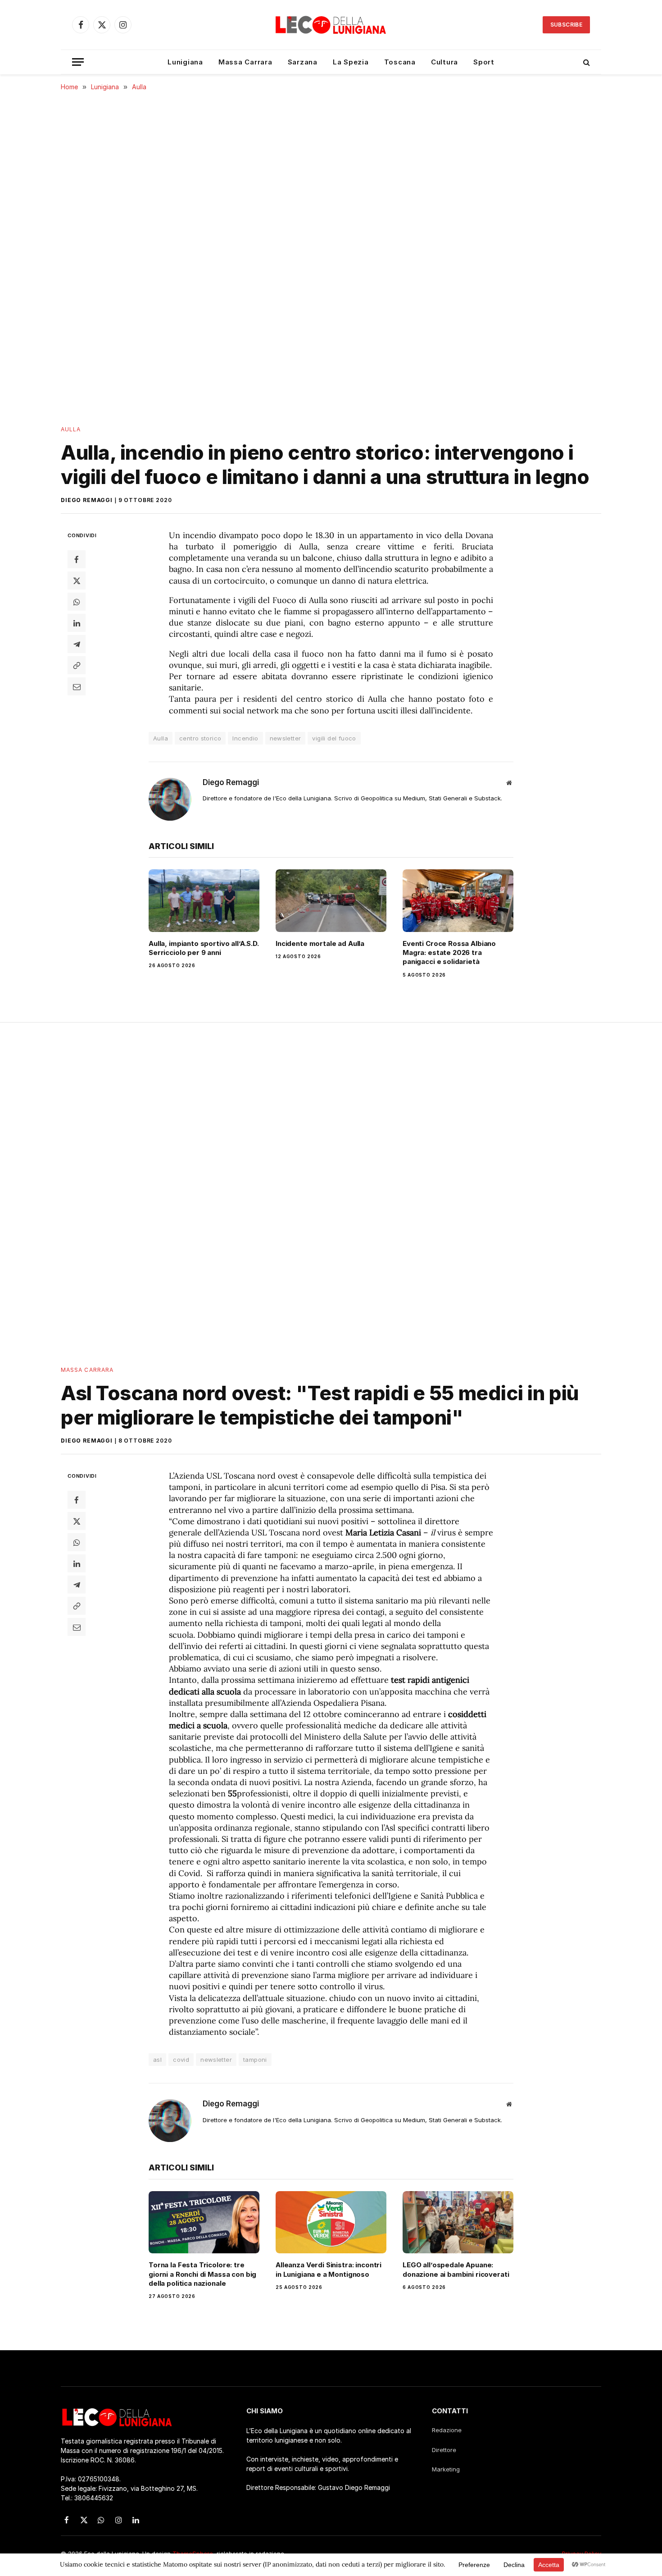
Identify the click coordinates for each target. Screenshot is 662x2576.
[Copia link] (77, 665)
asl (157, 2060)
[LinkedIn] (77, 623)
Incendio (245, 738)
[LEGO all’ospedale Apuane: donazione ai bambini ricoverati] (458, 2222)
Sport (484, 62)
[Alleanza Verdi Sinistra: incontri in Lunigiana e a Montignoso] (331, 2222)
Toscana (400, 62)
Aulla (71, 429)
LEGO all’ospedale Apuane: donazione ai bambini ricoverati (456, 2269)
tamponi (255, 2060)
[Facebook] (77, 559)
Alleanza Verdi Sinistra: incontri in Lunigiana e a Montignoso (329, 2269)
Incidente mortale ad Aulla (320, 943)
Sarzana (303, 62)
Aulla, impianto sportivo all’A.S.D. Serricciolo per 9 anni (204, 948)
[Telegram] (77, 644)
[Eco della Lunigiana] (331, 25)
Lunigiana (185, 62)
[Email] (77, 686)
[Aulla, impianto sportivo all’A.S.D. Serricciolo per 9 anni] (204, 900)
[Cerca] (586, 62)
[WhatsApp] (77, 602)
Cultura (444, 62)
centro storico (200, 738)
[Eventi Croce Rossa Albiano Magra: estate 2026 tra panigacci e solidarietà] (458, 900)
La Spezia (351, 62)
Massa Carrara (245, 62)
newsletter (286, 738)
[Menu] (78, 62)
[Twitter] (77, 580)
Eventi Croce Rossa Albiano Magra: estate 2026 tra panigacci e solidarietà (449, 953)
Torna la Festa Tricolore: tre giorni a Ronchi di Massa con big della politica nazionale (202, 2274)
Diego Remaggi (87, 500)
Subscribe (566, 25)
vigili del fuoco (334, 738)
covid (181, 2060)
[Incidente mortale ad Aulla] (331, 900)
